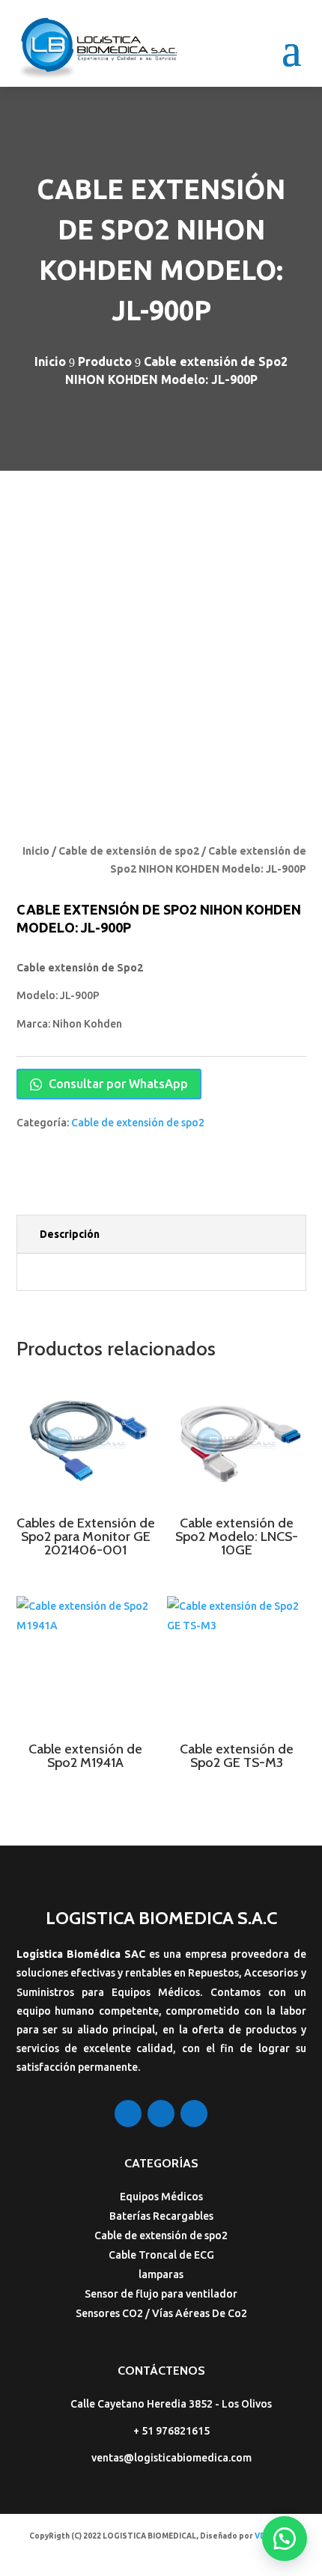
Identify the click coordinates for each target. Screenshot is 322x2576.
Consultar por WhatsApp (117, 1084)
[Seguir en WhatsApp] (194, 2113)
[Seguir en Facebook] (128, 2113)
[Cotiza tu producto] (285, 2539)
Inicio (36, 851)
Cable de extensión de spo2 (129, 851)
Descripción (70, 1234)
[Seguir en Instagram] (161, 2113)
